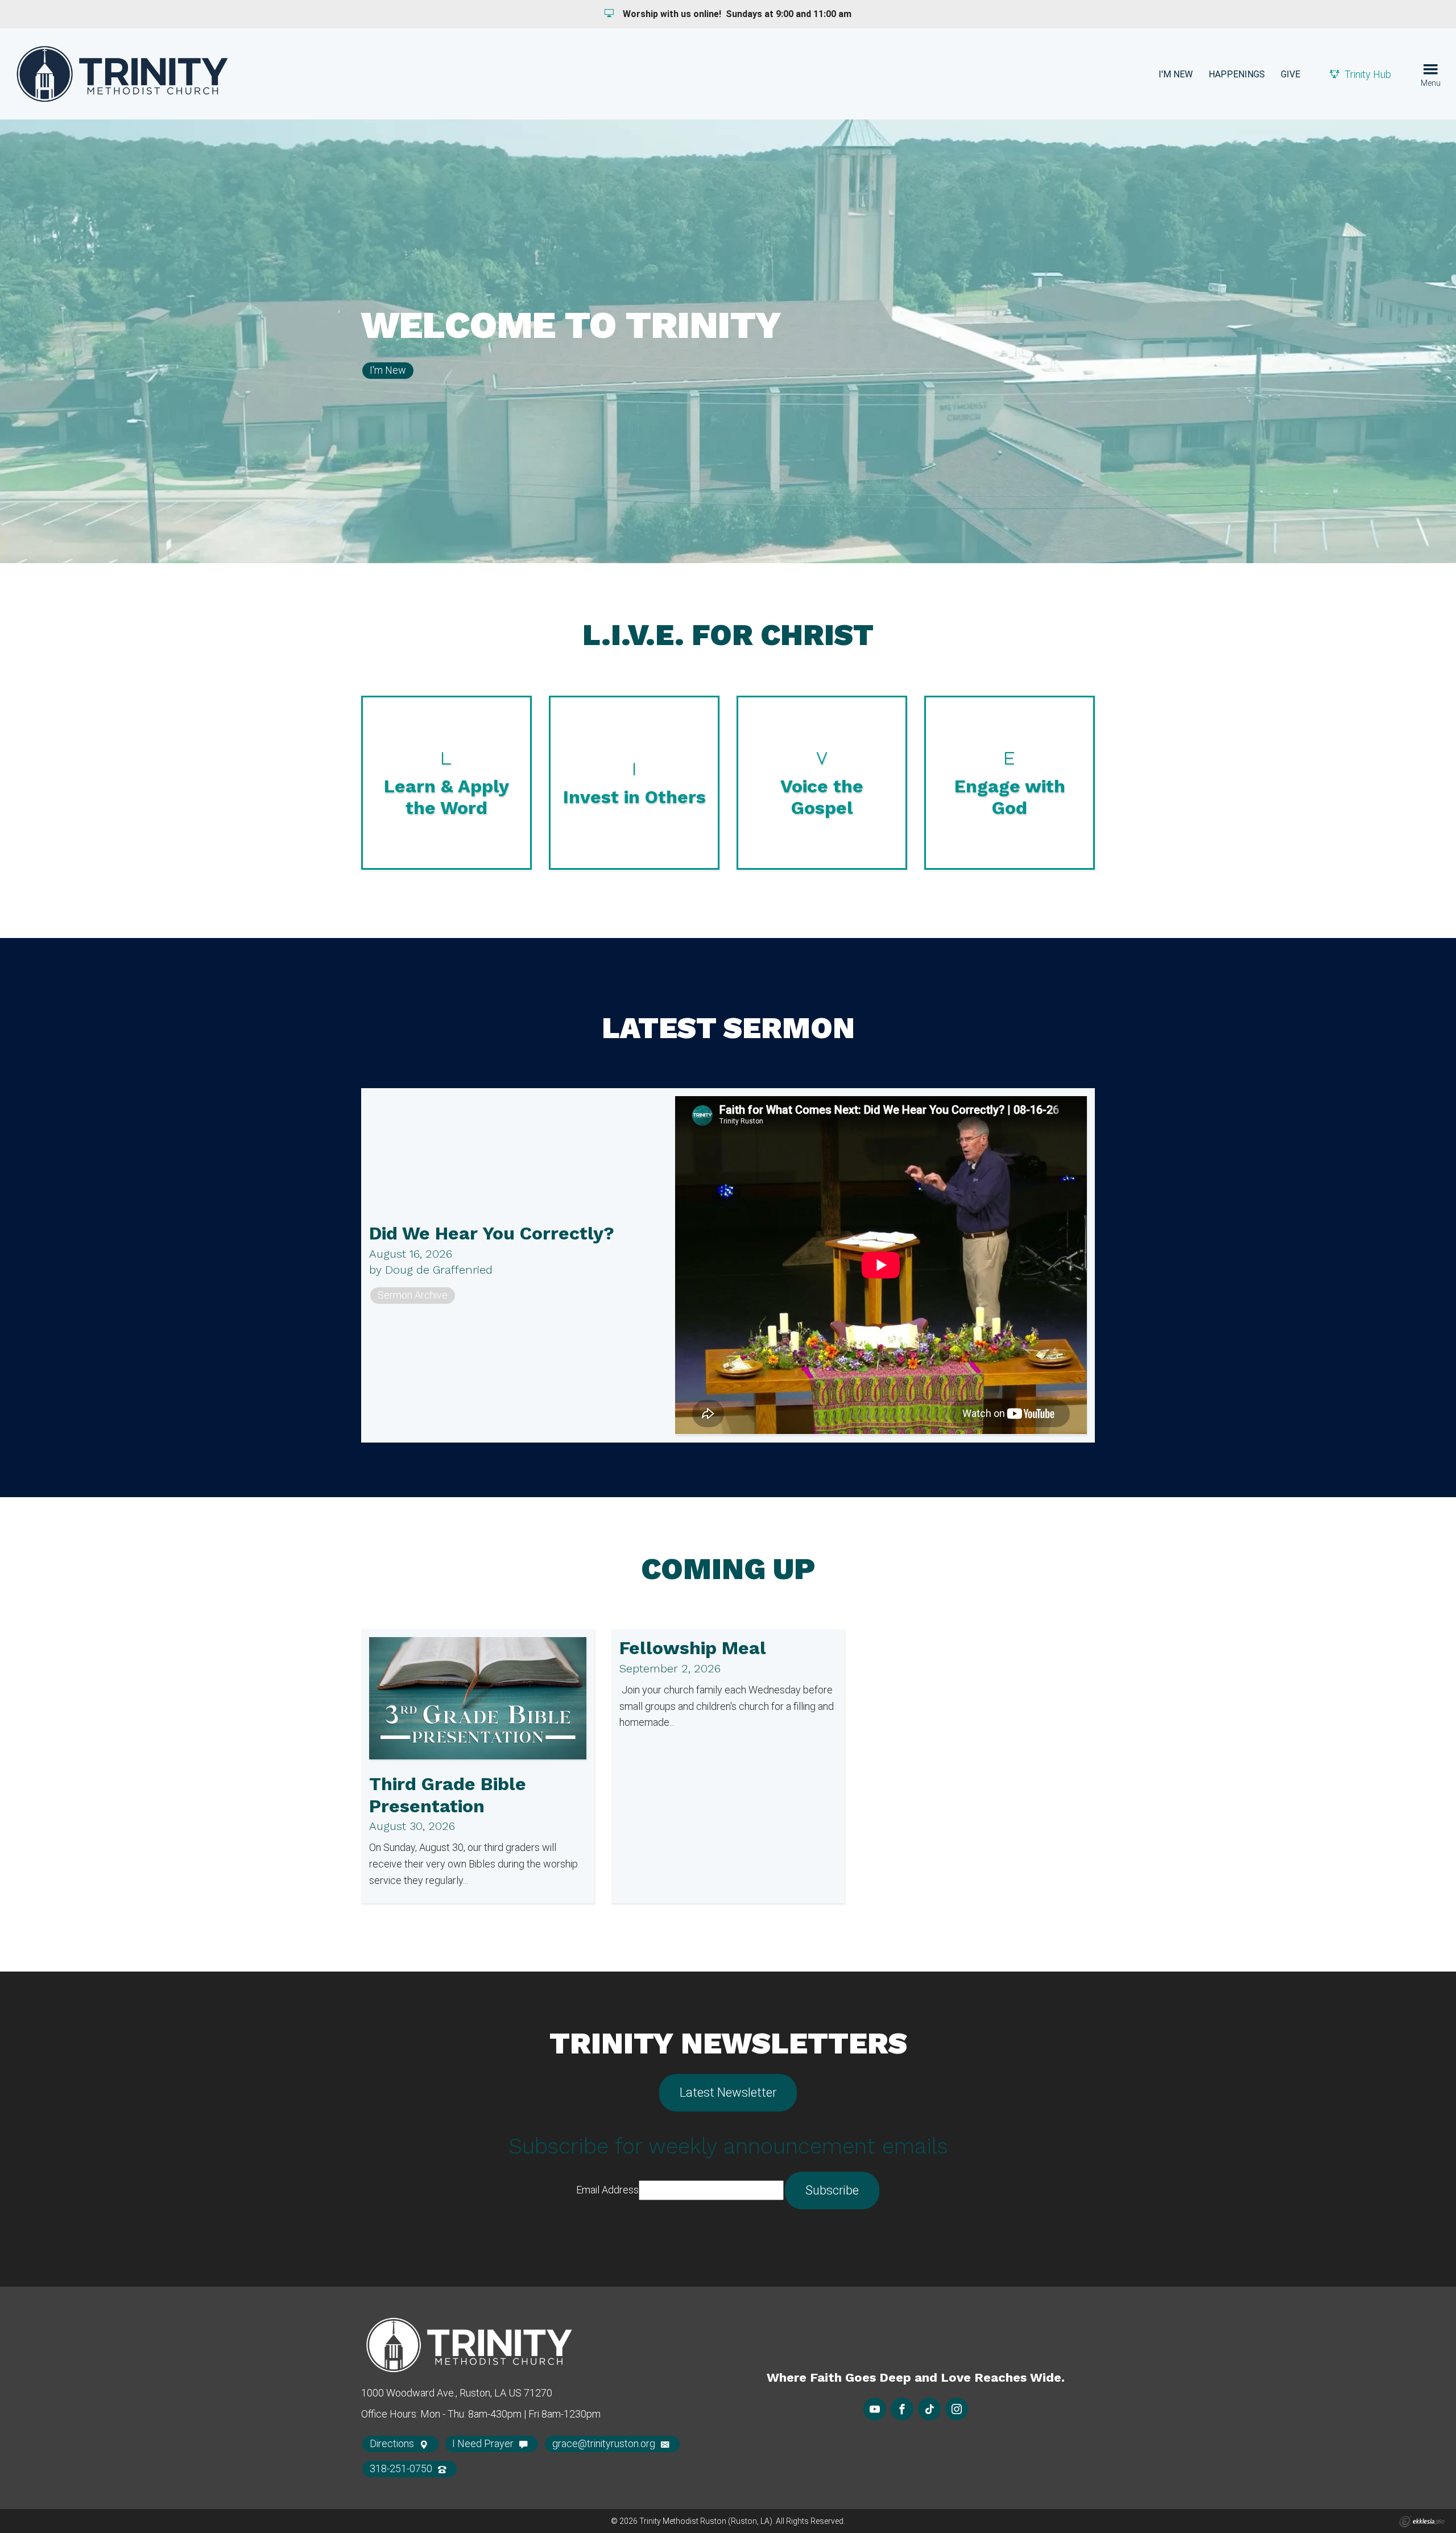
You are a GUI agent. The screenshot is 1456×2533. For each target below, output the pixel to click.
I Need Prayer (484, 2443)
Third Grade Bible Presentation (448, 1795)
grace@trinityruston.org (605, 2443)
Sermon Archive (413, 1295)
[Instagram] (957, 2409)
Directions (393, 2443)
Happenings (1237, 74)
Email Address (607, 2190)
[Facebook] (902, 2409)
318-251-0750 (402, 2468)
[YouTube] (875, 2409)
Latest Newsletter (728, 2092)
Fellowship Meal (693, 1648)
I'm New (1176, 74)
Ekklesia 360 (1422, 2522)
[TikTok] (929, 2409)
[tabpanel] (728, 341)
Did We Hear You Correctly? (492, 1233)
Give (1290, 74)
